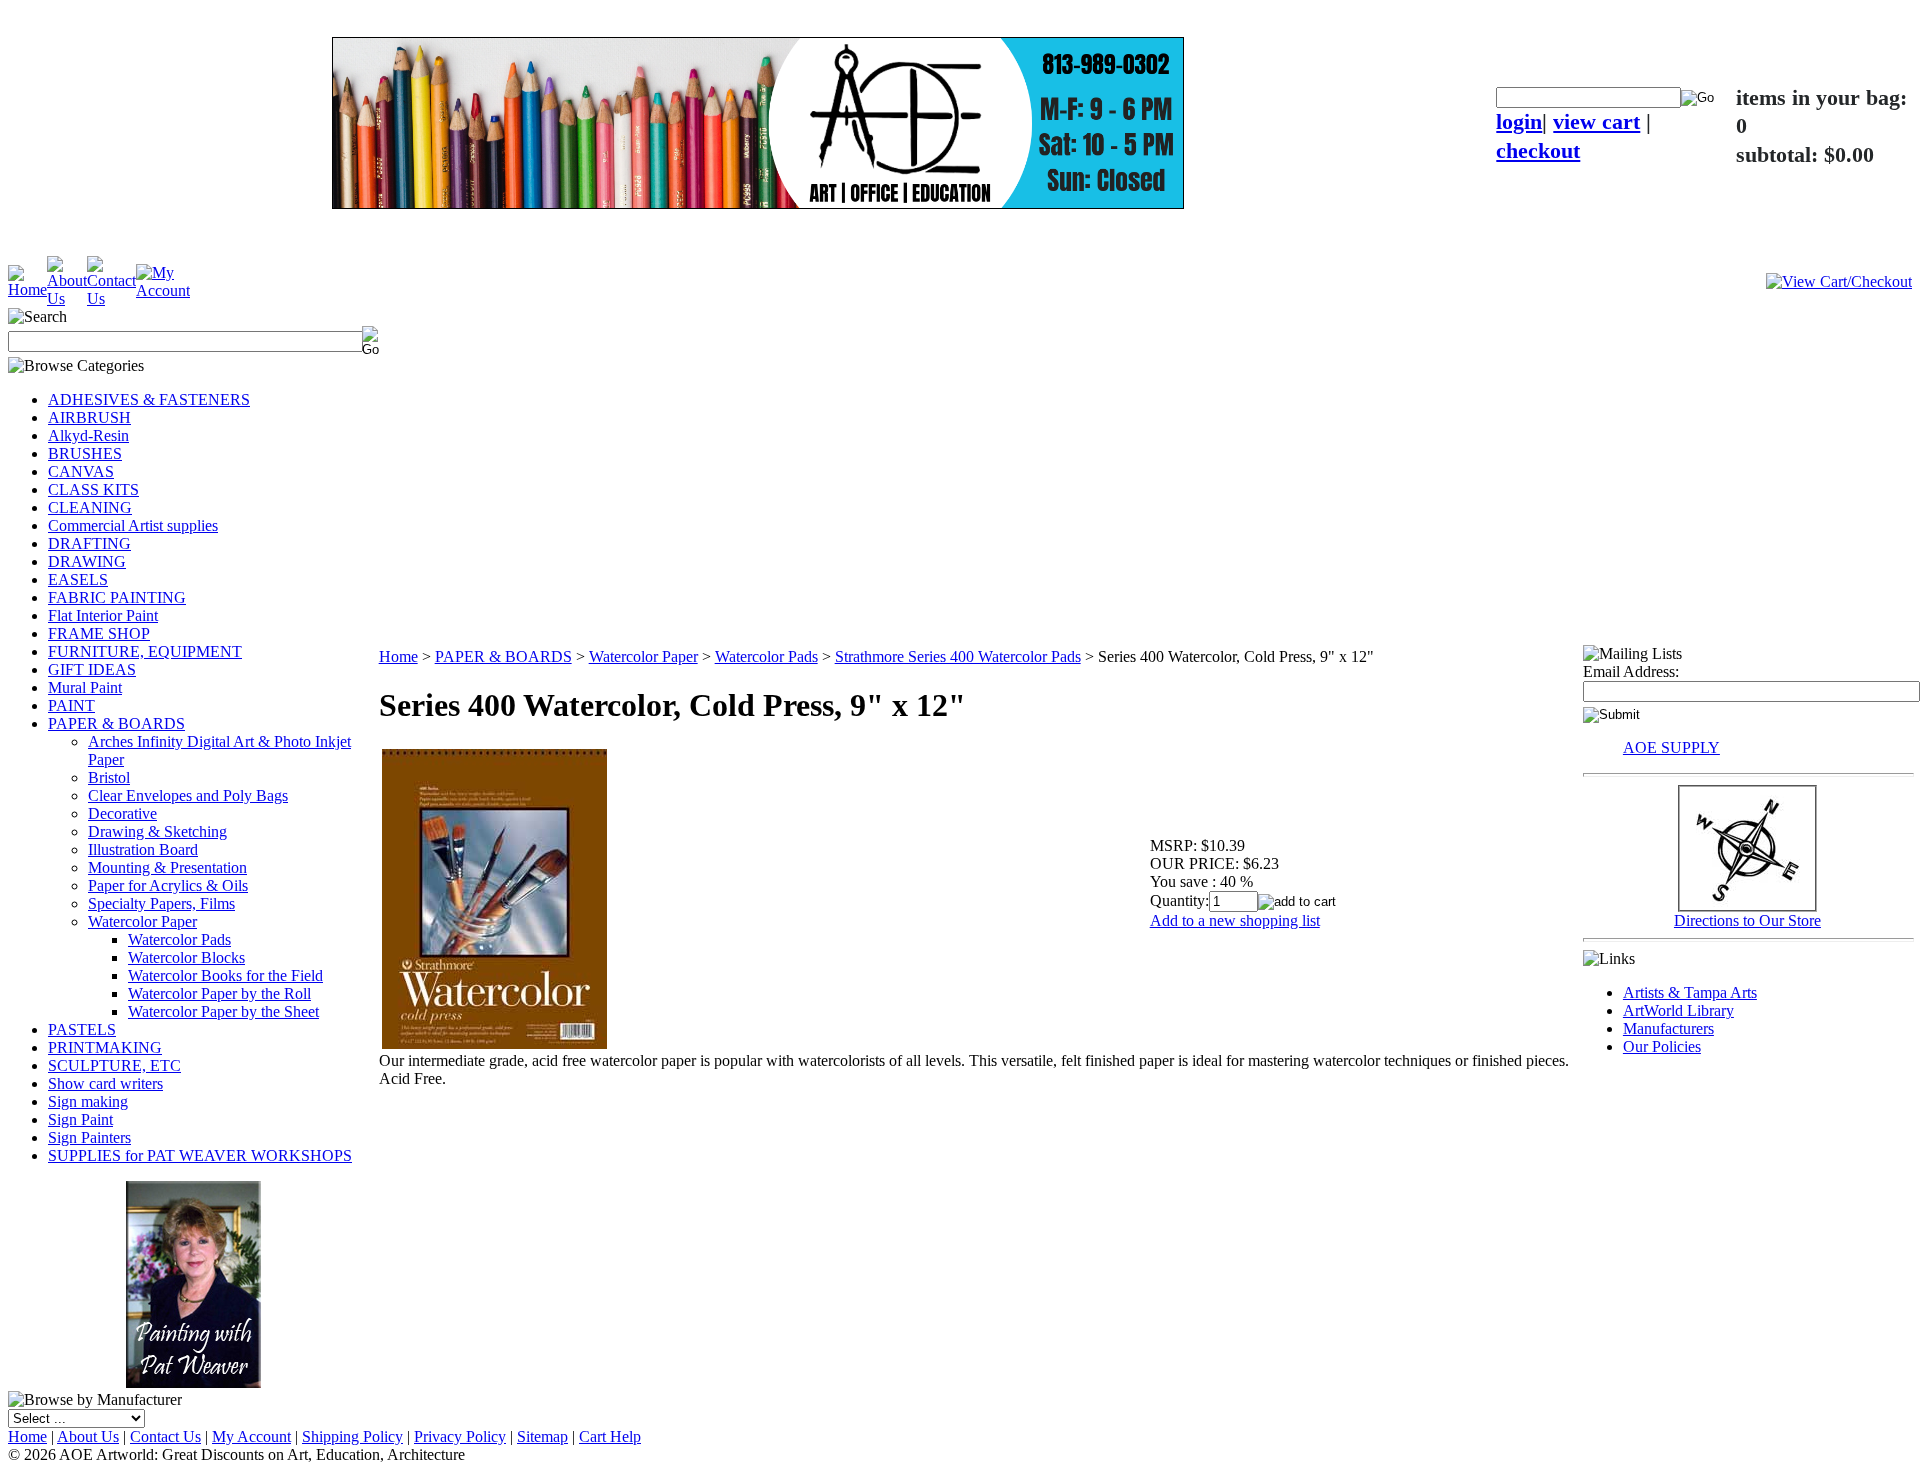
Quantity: (1179, 900)
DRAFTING (89, 543)
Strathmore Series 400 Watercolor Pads (958, 656)
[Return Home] (27, 289)
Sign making (88, 1101)
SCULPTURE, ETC (114, 1065)
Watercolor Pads (179, 939)
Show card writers (105, 1083)
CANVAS (81, 471)
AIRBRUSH (89, 417)
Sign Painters (89, 1137)
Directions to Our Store (1747, 920)
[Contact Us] (111, 298)
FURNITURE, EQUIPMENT (145, 651)
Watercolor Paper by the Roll (219, 993)
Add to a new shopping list (1235, 920)
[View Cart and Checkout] (1839, 281)
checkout (1538, 150)
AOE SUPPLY (1671, 747)
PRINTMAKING (105, 1047)
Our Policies (1662, 1046)
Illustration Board (143, 849)
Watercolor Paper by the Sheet (223, 1011)
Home (398, 656)
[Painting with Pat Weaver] (193, 1280)
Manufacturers (1668, 1028)
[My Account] (163, 290)
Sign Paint (80, 1119)
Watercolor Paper (142, 921)
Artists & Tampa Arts (1690, 992)
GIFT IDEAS (92, 669)
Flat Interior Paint (103, 615)
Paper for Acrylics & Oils (168, 885)
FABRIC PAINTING (117, 597)
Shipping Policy (352, 1436)
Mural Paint (85, 687)
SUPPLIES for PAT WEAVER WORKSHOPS (200, 1155)
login (1519, 121)
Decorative (122, 813)
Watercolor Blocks (186, 957)
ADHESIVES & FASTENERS (149, 399)
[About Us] (67, 298)
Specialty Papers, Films (161, 903)
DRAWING (87, 561)
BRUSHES (85, 453)
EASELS (78, 579)
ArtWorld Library (1678, 1010)
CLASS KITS (93, 489)
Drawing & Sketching (157, 831)
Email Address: (1631, 671)
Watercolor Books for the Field (225, 975)
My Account (251, 1436)
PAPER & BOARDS (116, 723)
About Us (88, 1436)
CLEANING (90, 507)
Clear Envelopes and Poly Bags (188, 795)
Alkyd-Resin (88, 435)
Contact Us (165, 1436)
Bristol (109, 777)
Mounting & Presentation (167, 867)
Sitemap (542, 1436)
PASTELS (82, 1029)
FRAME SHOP (99, 633)
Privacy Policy (460, 1436)
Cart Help (610, 1436)
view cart (1596, 121)
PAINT (71, 705)
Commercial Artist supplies (133, 525)
